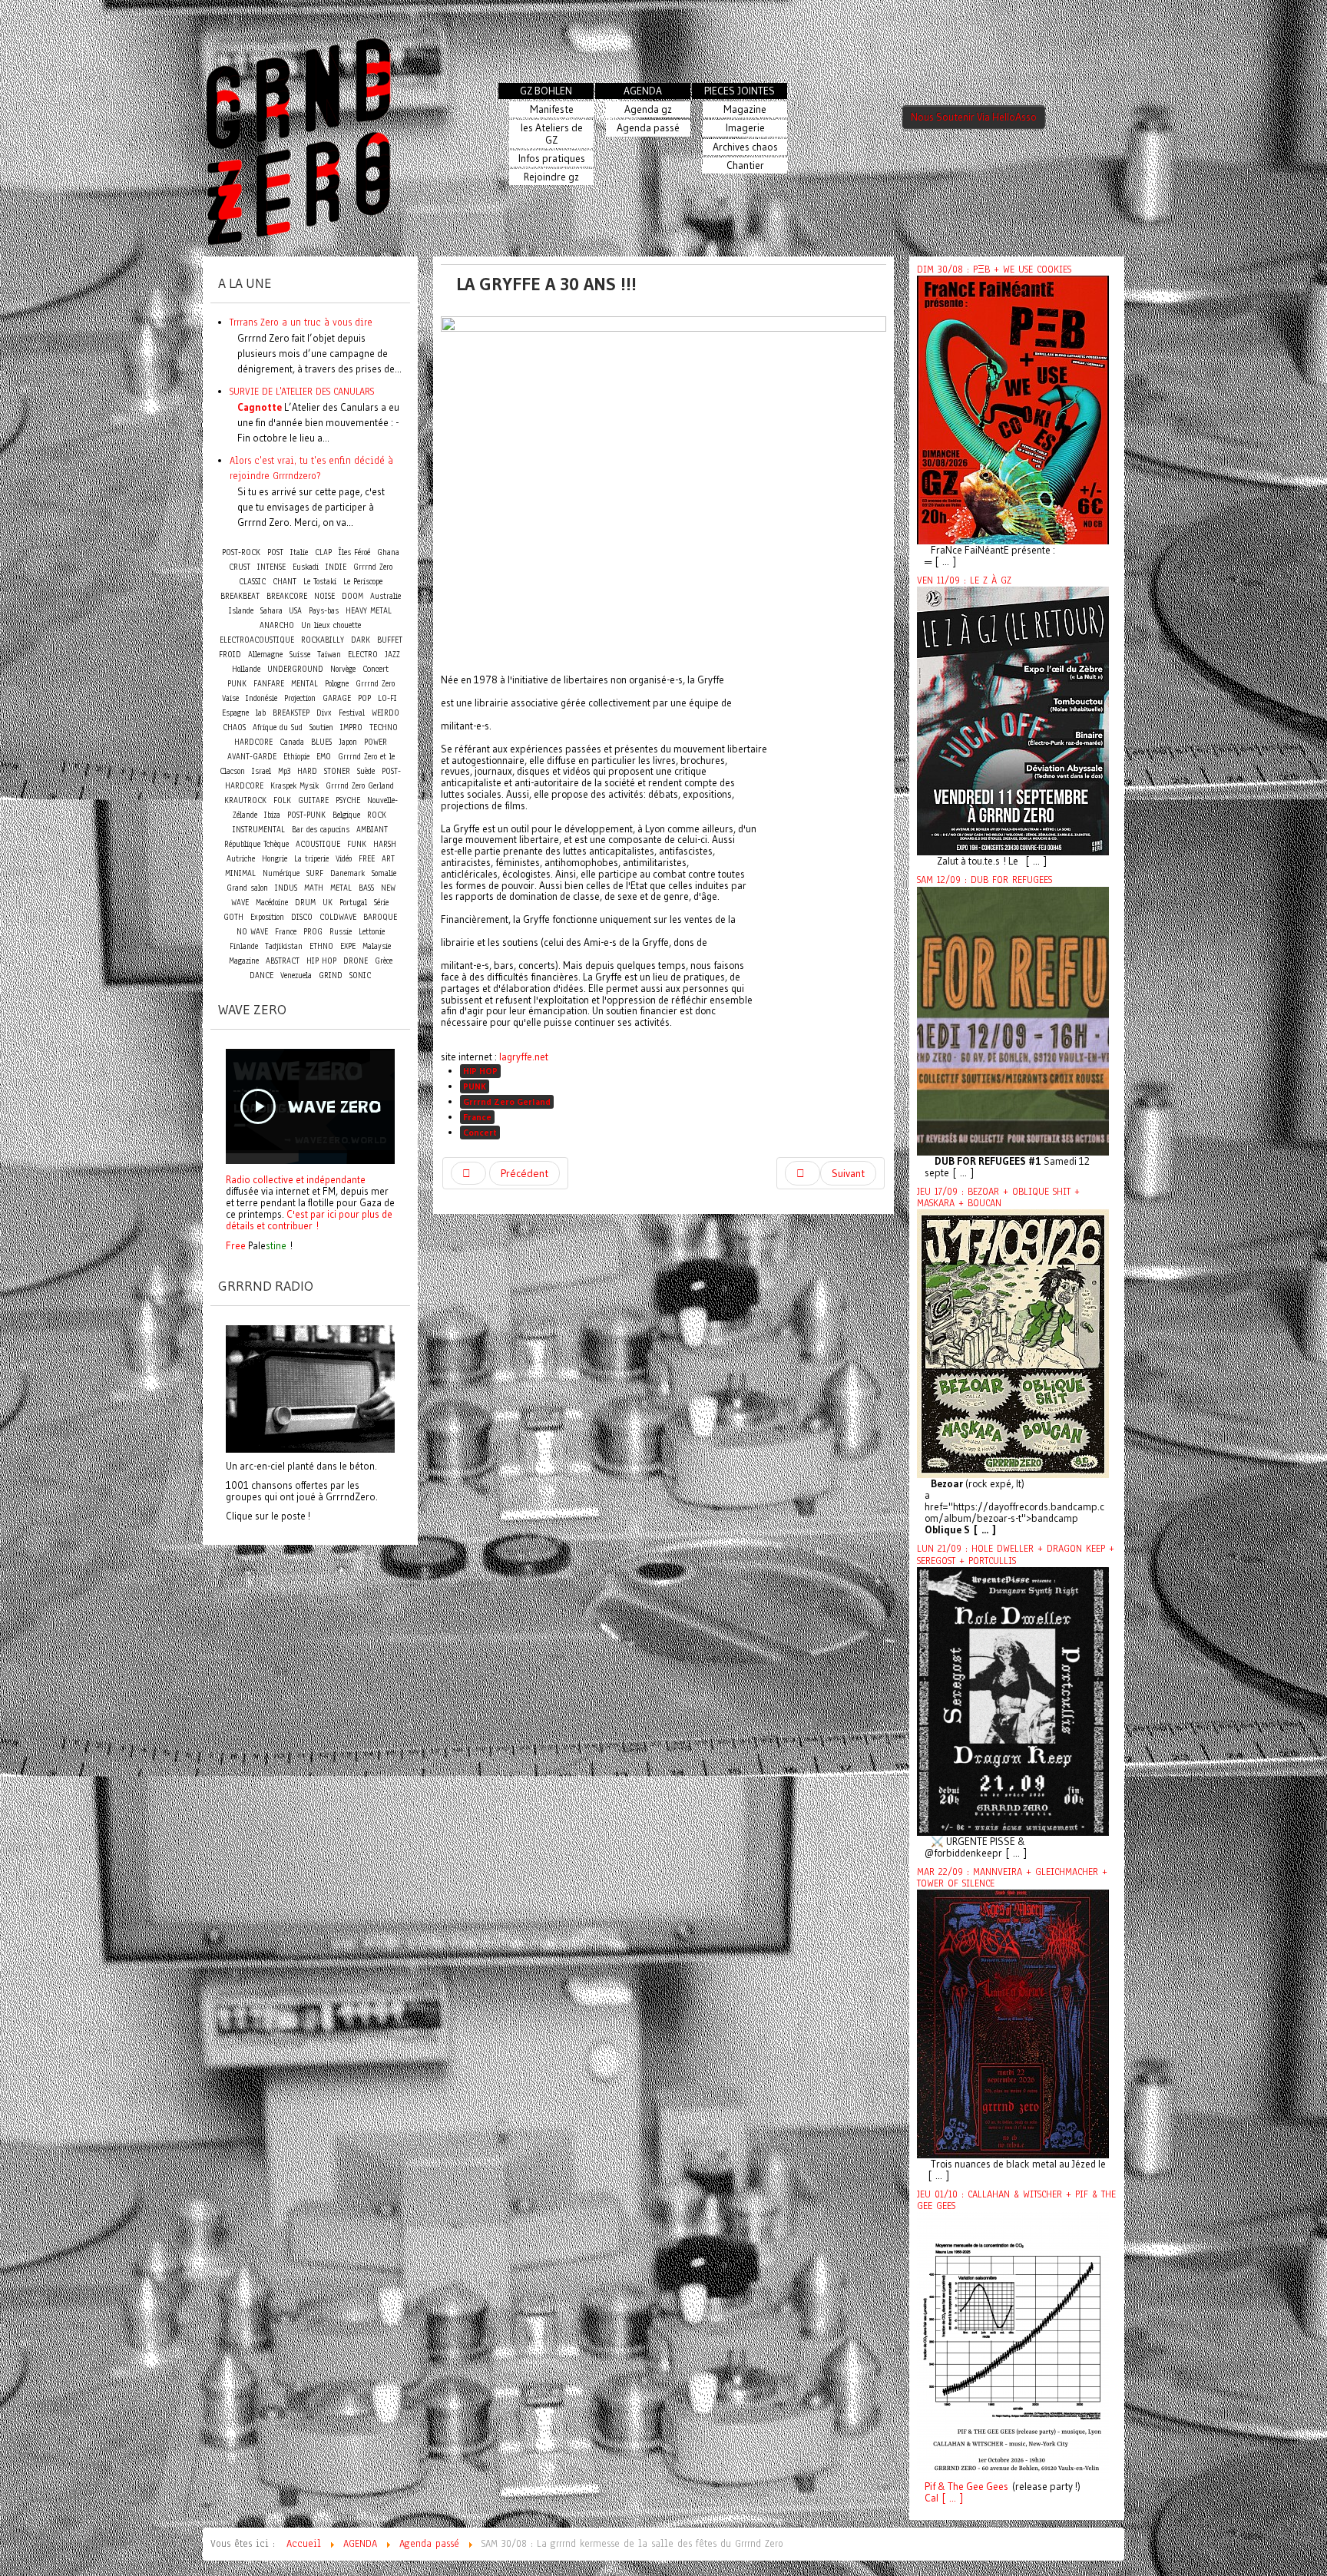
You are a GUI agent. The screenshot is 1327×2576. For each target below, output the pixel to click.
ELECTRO (363, 655)
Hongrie (275, 859)
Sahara (273, 611)
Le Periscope (363, 582)
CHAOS (234, 727)
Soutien (321, 727)
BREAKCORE (287, 596)
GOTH (233, 917)
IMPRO (351, 727)
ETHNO (321, 946)
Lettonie (372, 932)
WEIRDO (386, 713)
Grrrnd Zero (373, 567)
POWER (376, 742)
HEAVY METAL (369, 611)
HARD (307, 771)
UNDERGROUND (295, 669)
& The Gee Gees (972, 2487)
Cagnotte (260, 407)
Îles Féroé (354, 552)
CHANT (285, 582)
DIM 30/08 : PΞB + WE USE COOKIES (994, 270)
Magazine (244, 961)
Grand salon (247, 888)
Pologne (337, 684)
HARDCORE (253, 742)
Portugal (353, 903)
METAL (341, 888)
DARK (361, 640)
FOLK (282, 800)
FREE (367, 859)
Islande (241, 611)
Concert (480, 1132)
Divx (324, 713)
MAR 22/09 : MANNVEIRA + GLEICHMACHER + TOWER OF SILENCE (1012, 1878)
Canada (292, 742)
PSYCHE (348, 800)
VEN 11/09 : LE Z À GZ (964, 580)
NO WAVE (252, 932)
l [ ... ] (950, 2498)
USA (295, 611)
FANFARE (269, 684)
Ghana (388, 552)
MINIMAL (240, 873)
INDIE (336, 567)
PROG (313, 932)
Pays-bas (324, 611)
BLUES (321, 742)
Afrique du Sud (278, 727)
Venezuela (296, 976)
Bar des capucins (321, 830)
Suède (366, 771)
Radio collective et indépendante (296, 1179)
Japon (348, 742)
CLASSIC (252, 582)
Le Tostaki (320, 582)
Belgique (346, 815)
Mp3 (284, 771)
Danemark (347, 873)
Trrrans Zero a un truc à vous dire (301, 322)
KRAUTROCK (245, 800)
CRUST (240, 567)
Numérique (281, 873)
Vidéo (344, 859)
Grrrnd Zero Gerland (507, 1101)
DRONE (356, 961)
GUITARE (313, 800)
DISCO (302, 917)
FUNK (357, 844)
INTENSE (271, 567)
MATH (314, 888)
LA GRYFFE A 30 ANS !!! (546, 284)
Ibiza (272, 815)
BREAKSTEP (291, 713)
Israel (261, 771)
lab (261, 713)
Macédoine (272, 903)
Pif (930, 2487)
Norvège (343, 669)
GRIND (331, 976)
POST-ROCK (241, 552)
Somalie (384, 873)
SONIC (360, 976)
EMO (324, 757)
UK (328, 903)
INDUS (286, 888)
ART (388, 859)
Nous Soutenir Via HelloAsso (974, 117)
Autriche (241, 859)
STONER (337, 771)
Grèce (384, 961)
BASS (366, 888)
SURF (315, 873)
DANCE (261, 976)
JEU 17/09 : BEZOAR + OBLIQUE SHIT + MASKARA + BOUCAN (998, 1197)
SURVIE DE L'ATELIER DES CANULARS (302, 391)
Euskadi (306, 567)
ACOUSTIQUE (318, 844)
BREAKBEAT (240, 596)
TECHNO (384, 727)
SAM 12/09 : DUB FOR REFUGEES (984, 880)
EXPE (348, 946)
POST (275, 552)
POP (364, 698)
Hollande (246, 669)
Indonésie (261, 698)
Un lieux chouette (331, 625)
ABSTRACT (283, 961)
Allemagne (265, 655)
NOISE (324, 596)
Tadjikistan (284, 946)
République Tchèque (256, 844)
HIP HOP (480, 1071)
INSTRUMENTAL (259, 830)
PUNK (475, 1086)
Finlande (244, 946)
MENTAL (304, 684)
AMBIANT (372, 830)
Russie (341, 932)
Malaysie (377, 946)
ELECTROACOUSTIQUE (257, 640)
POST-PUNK (306, 815)
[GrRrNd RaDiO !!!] (310, 1387)
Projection (300, 698)
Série (381, 903)
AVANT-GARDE (252, 757)
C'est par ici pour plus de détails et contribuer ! (309, 1220)
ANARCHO (277, 625)
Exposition (267, 917)
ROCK (377, 815)
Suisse (300, 655)
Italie (299, 552)
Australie (386, 596)
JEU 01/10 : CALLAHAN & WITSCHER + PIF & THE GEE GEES (1016, 2200)
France (477, 1117)
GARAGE (337, 698)
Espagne (235, 713)
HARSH (385, 844)
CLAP (323, 552)
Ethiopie (296, 757)
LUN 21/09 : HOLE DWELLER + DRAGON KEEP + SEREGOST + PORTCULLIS (1016, 1554)
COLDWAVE (338, 917)
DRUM (305, 903)
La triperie (311, 859)
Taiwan (329, 655)
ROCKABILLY (323, 640)
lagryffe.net (524, 1057)
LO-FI (387, 698)
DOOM (352, 596)
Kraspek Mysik (295, 786)
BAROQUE (380, 917)
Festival (352, 713)
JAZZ (392, 655)
